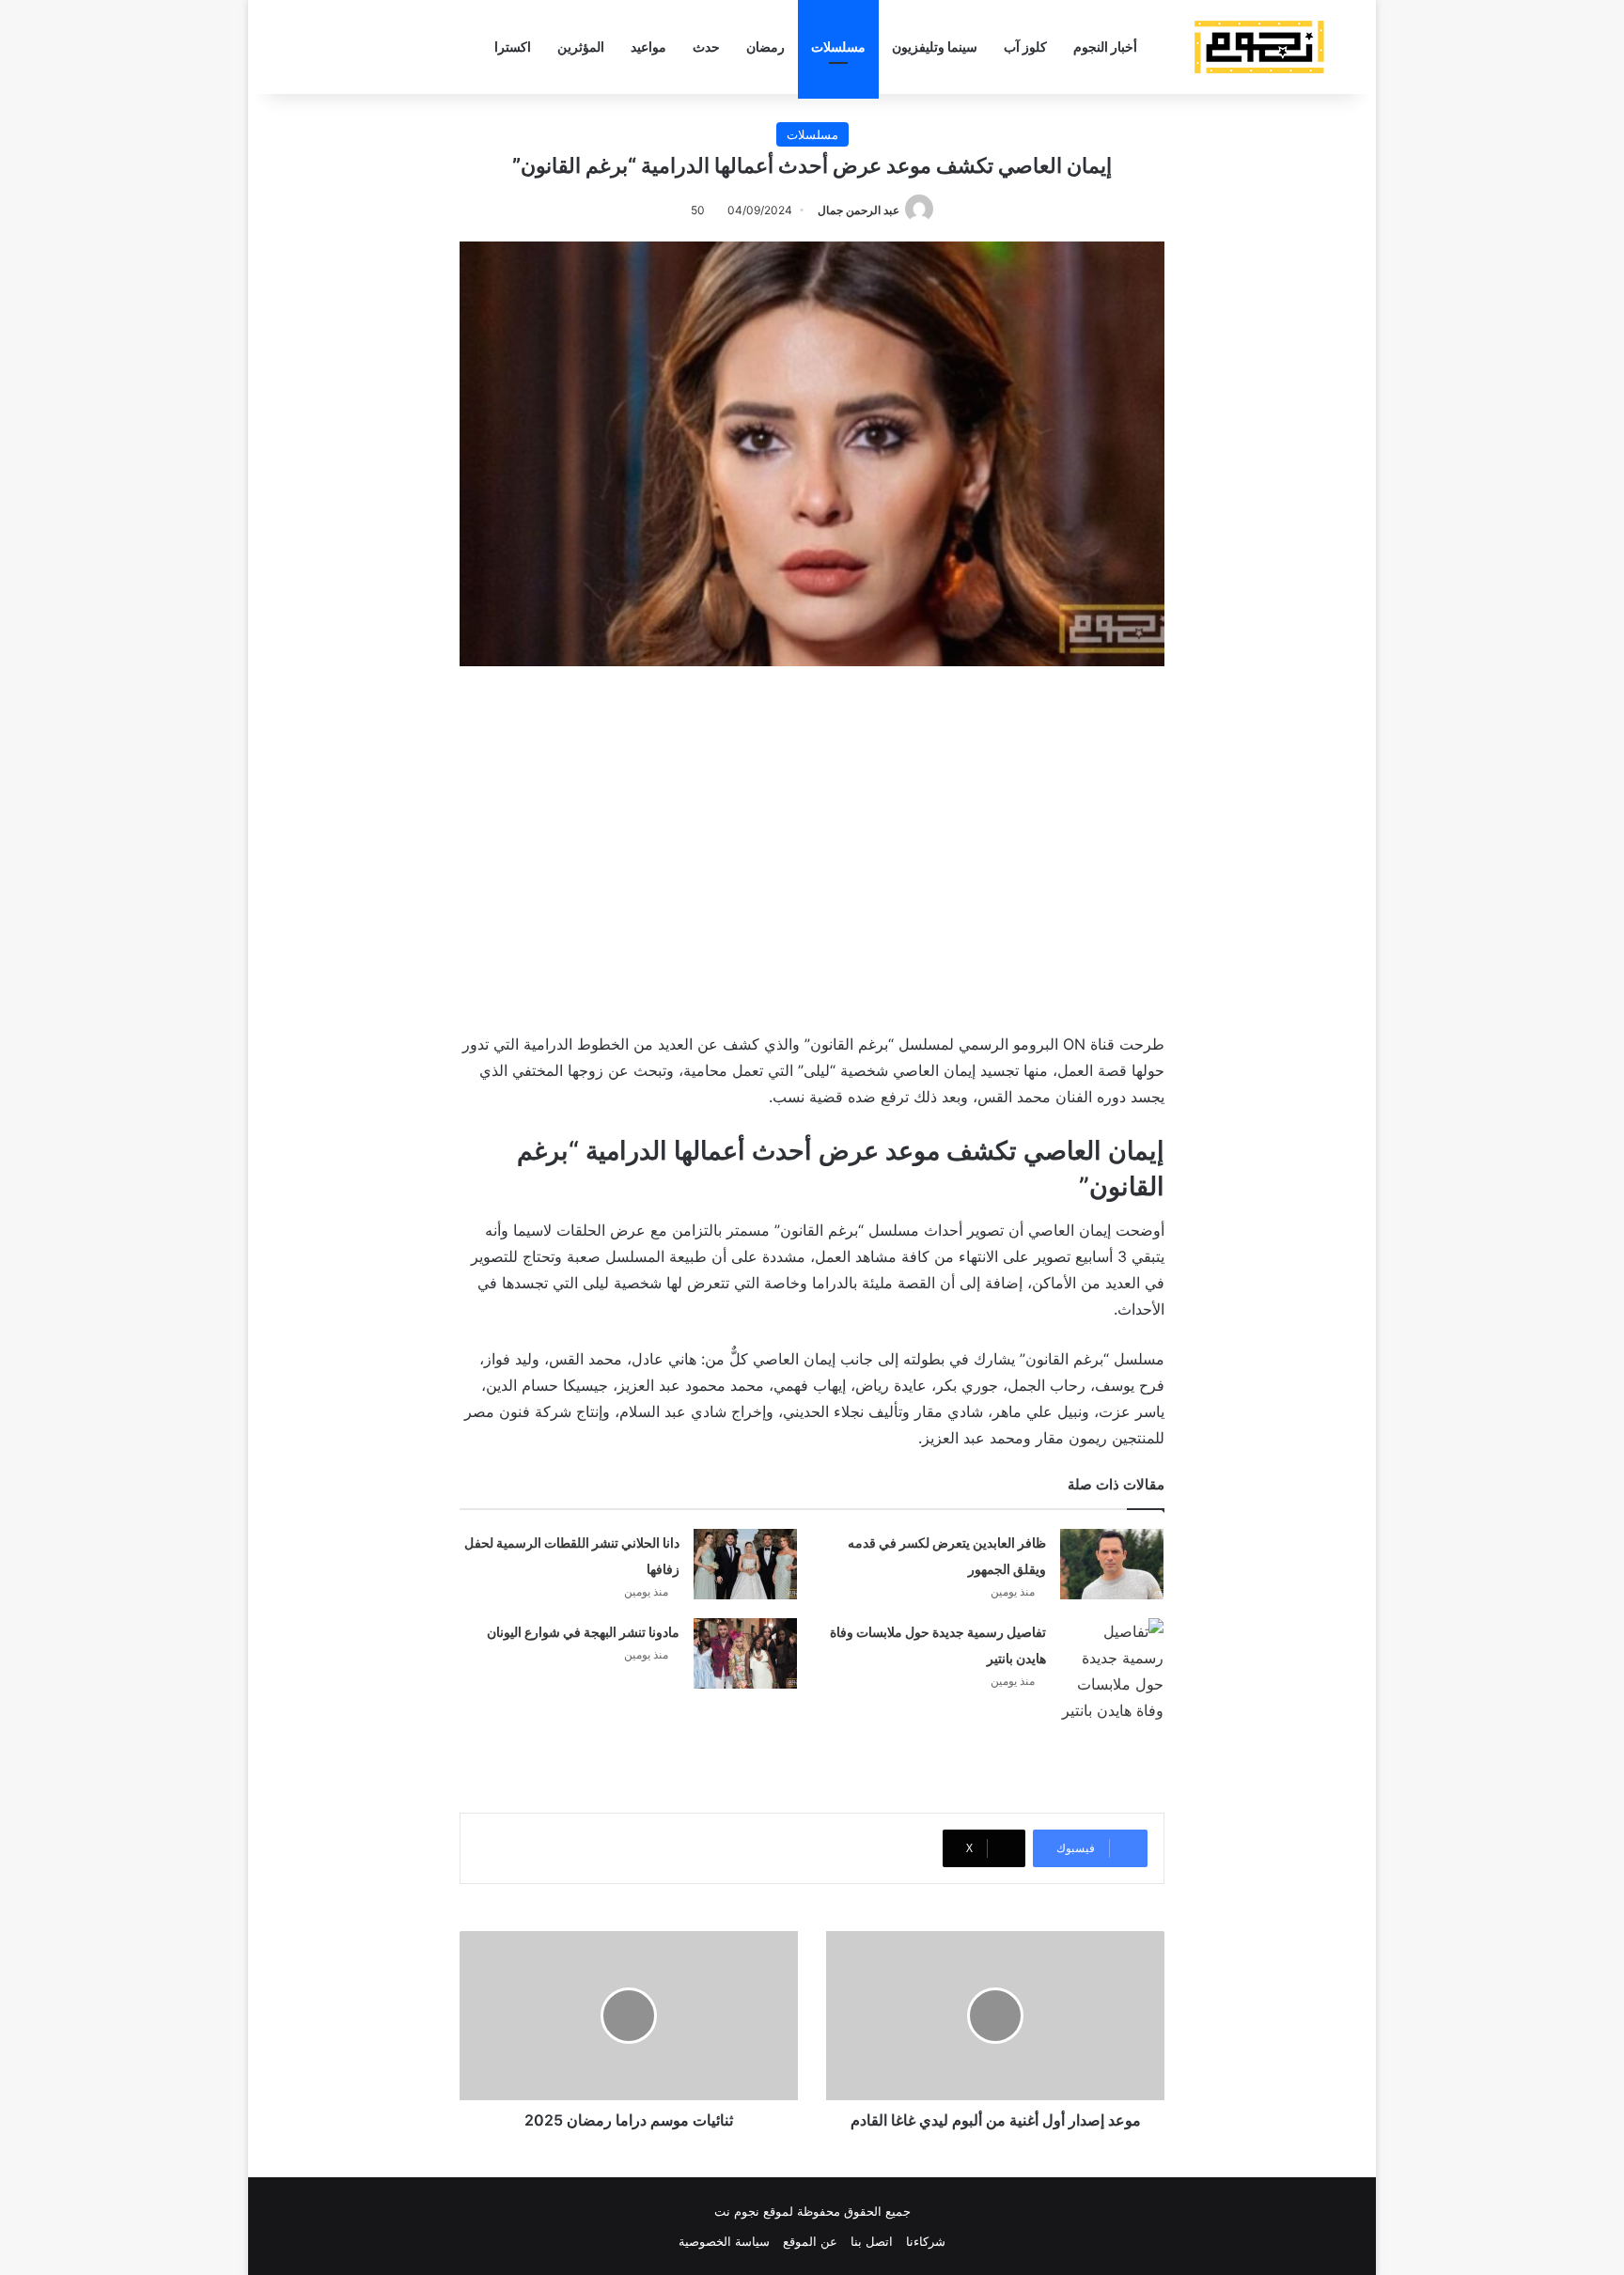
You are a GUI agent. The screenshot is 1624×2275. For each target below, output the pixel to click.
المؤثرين (581, 47)
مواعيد (648, 47)
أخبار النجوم (1105, 47)
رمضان (765, 47)
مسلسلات (838, 47)
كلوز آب (1025, 47)
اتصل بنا (872, 2241)
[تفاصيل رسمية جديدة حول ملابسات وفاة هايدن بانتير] (1112, 1671)
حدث (706, 47)
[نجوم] (1258, 47)
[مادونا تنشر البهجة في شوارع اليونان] (745, 1653)
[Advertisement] (812, 845)
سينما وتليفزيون (935, 47)
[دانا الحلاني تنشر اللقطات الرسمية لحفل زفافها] (745, 1564)
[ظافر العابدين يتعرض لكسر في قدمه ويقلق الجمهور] (1112, 1564)
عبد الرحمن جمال (859, 210)
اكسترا (513, 47)
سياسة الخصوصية (724, 2241)
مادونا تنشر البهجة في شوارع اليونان (583, 1632)
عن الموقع (810, 2241)
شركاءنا (926, 2241)
